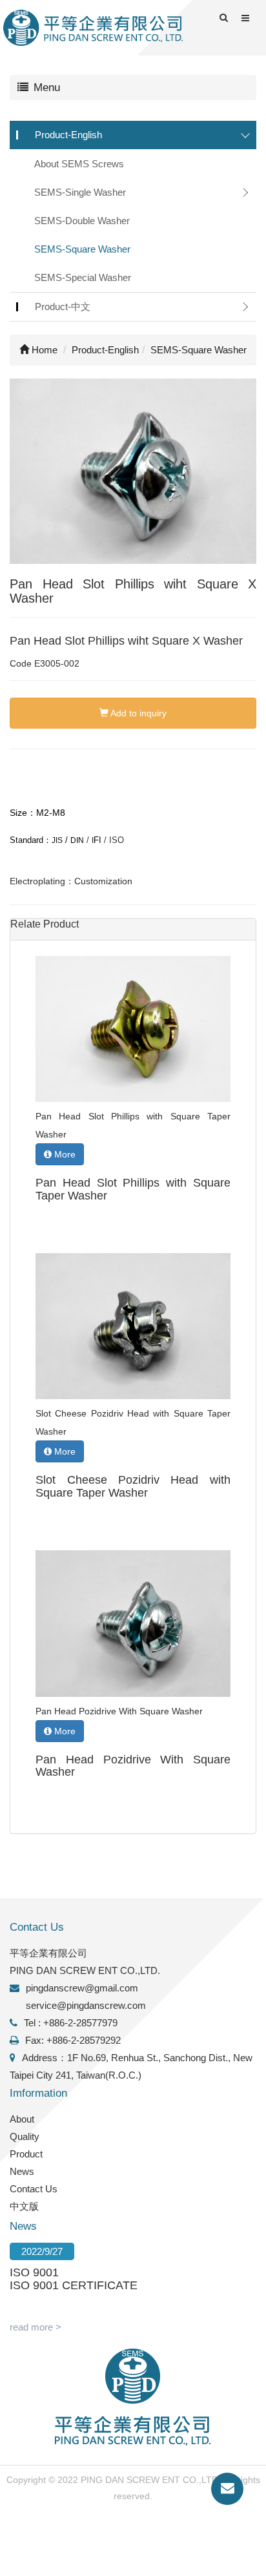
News (22, 2171)
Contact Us (34, 2189)
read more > (36, 2327)
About (22, 2119)
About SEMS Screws (79, 164)
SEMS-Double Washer (82, 221)
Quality (25, 2136)
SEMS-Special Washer (83, 277)
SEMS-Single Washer (80, 192)
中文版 (24, 2206)
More (64, 1154)
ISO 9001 (34, 2272)
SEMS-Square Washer (82, 249)
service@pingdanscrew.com (86, 2005)
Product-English (68, 135)
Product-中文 (63, 306)
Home (43, 350)
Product (26, 2154)
